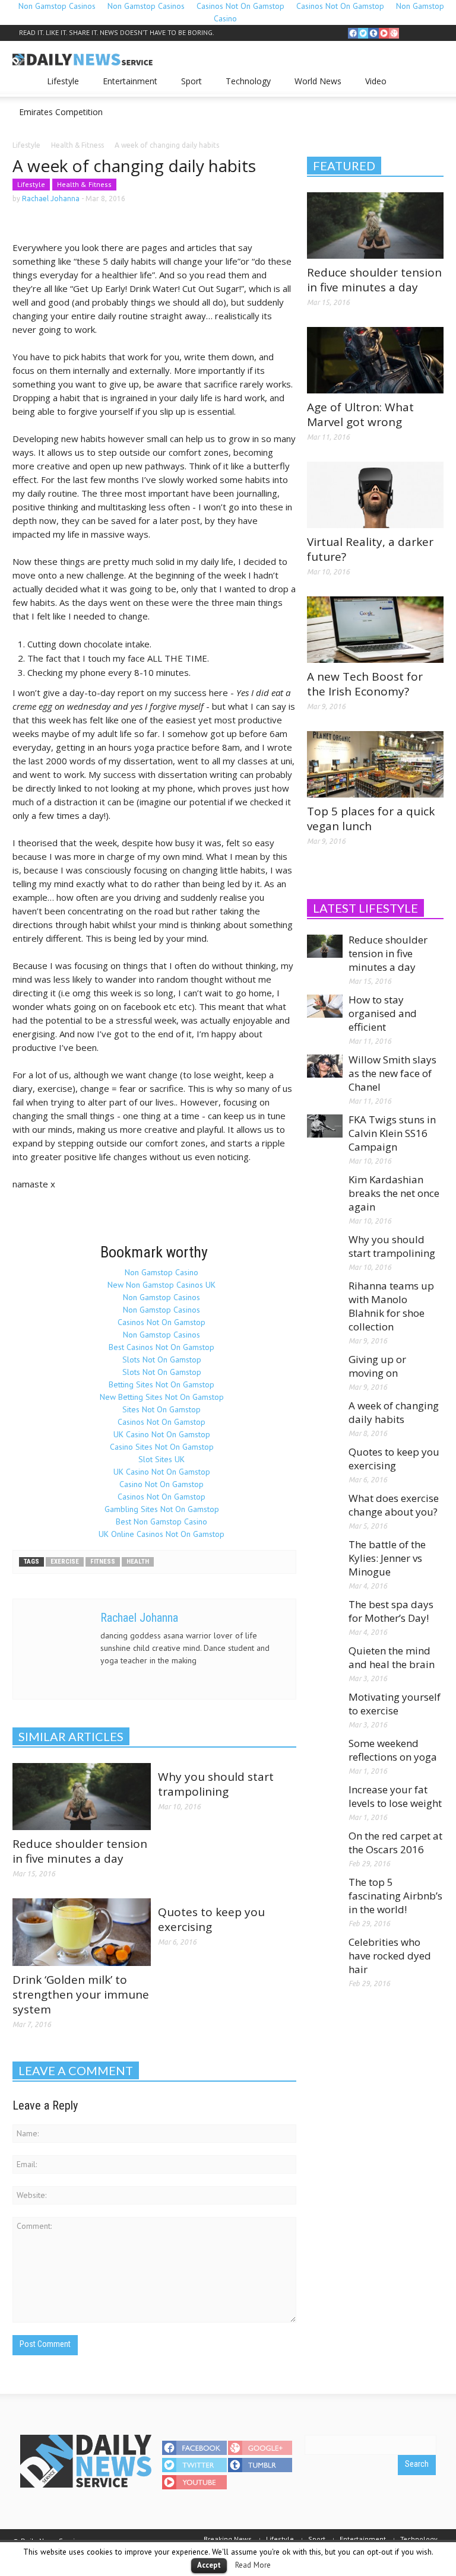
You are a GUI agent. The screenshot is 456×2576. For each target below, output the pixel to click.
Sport (188, 86)
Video (373, 86)
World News (315, 86)
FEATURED (344, 166)
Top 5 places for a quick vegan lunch (371, 819)
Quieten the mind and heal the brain (392, 1657)
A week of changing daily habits (394, 1412)
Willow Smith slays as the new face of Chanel (392, 1073)
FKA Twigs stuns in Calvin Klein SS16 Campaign (392, 1133)
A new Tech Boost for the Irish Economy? (365, 684)
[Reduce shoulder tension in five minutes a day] (82, 1796)
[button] (432, 80)
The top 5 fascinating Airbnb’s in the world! (395, 1896)
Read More (253, 2565)
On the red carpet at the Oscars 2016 (395, 1843)
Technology (245, 86)
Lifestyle (60, 86)
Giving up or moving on (377, 1366)
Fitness (103, 1562)
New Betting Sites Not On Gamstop (162, 1397)
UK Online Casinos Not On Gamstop (161, 1534)
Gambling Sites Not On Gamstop (162, 1509)
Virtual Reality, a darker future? (370, 549)
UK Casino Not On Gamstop (162, 1434)
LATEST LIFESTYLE (365, 908)
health (138, 1562)
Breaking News (228, 2539)
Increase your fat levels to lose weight (395, 1796)
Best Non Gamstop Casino (161, 1522)
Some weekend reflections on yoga (393, 1750)
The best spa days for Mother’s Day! (391, 1611)
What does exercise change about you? (394, 1505)
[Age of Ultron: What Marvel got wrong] (375, 360)
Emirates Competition (61, 112)
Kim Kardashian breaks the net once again (394, 1193)
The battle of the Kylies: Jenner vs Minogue (387, 1558)
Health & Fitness (84, 184)
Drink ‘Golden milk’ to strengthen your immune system (81, 1994)
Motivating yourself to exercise (395, 1704)
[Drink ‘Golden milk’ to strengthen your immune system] (82, 1932)
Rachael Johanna (51, 198)
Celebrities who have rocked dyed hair (390, 1956)
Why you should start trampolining (216, 1784)
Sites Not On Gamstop (161, 1409)
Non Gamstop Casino (161, 1272)
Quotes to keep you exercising (211, 1919)
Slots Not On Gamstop (162, 1360)
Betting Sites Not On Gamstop (161, 1384)
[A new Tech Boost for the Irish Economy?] (375, 629)
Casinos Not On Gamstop (161, 1322)
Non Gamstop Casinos (161, 1297)
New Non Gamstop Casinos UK (161, 1285)
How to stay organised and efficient (383, 1013)
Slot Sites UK (161, 1459)
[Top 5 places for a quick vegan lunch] (375, 764)
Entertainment (127, 86)
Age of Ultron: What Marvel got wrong (360, 414)
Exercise (65, 1562)
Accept (209, 2565)
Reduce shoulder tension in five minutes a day (80, 1851)
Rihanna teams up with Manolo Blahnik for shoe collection (391, 1306)
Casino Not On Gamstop (161, 1484)
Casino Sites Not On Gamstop (162, 1447)
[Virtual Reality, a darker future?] (375, 494)
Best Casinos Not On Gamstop (161, 1347)
